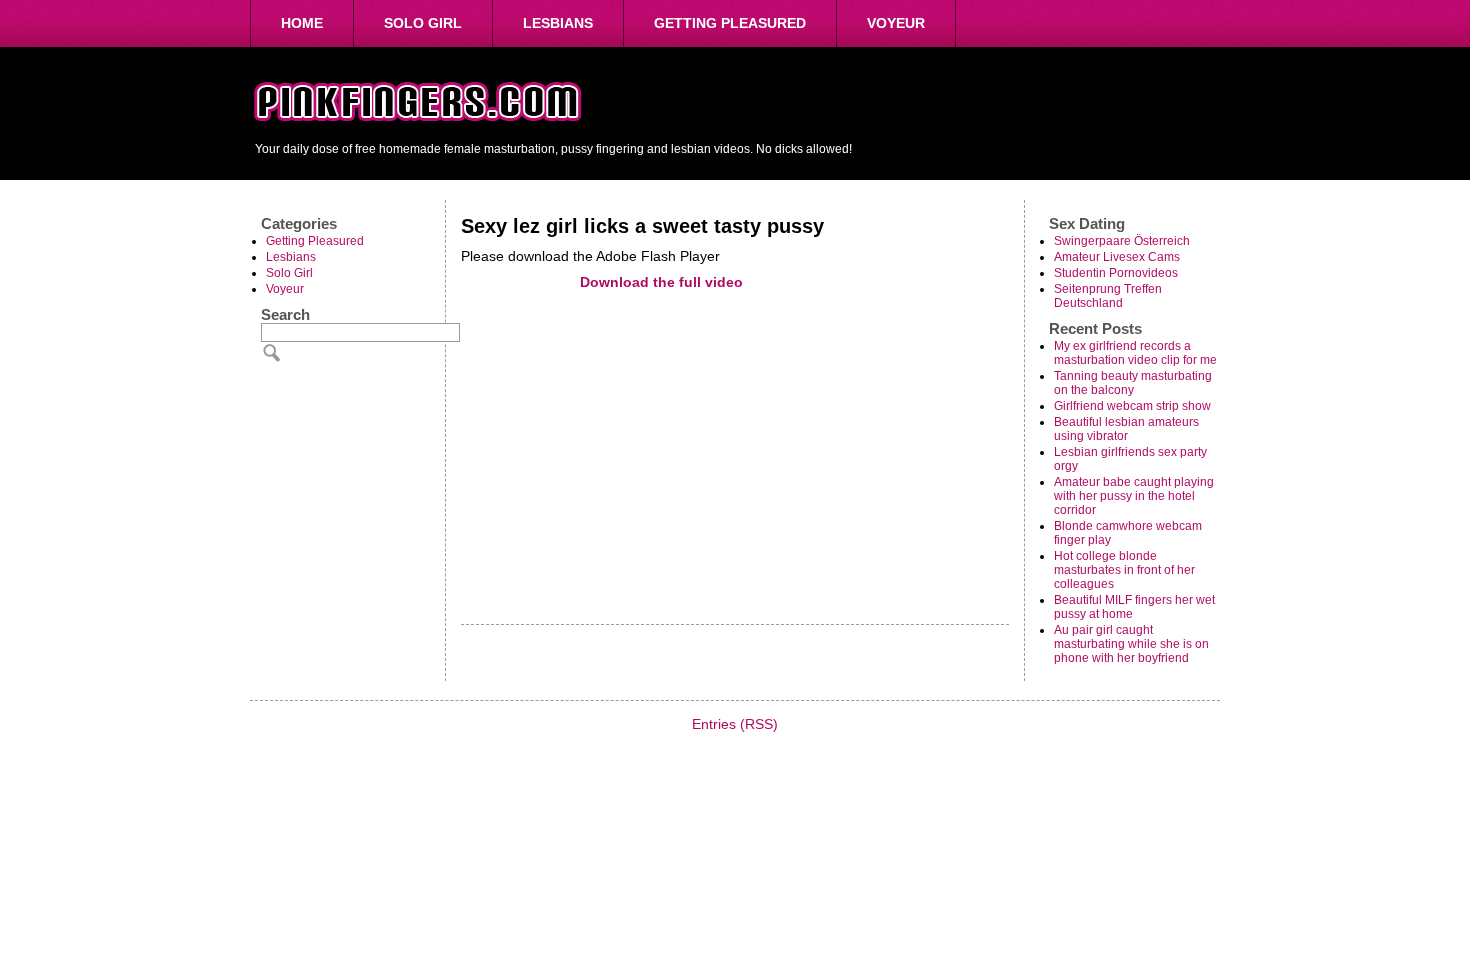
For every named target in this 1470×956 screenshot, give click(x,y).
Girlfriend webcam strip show (1132, 406)
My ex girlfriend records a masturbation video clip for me (1135, 353)
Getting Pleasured (730, 23)
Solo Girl (423, 23)
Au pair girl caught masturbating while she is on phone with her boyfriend (1131, 644)
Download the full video (661, 282)
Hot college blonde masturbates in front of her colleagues (1124, 570)
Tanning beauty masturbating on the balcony (1133, 383)
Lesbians (558, 23)
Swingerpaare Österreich (1122, 241)
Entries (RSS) (735, 724)
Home (302, 23)
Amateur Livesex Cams (1117, 257)
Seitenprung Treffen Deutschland (1108, 296)
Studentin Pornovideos (1116, 273)
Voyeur (896, 23)
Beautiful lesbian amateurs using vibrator (1126, 429)
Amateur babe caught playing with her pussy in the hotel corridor (1134, 496)
